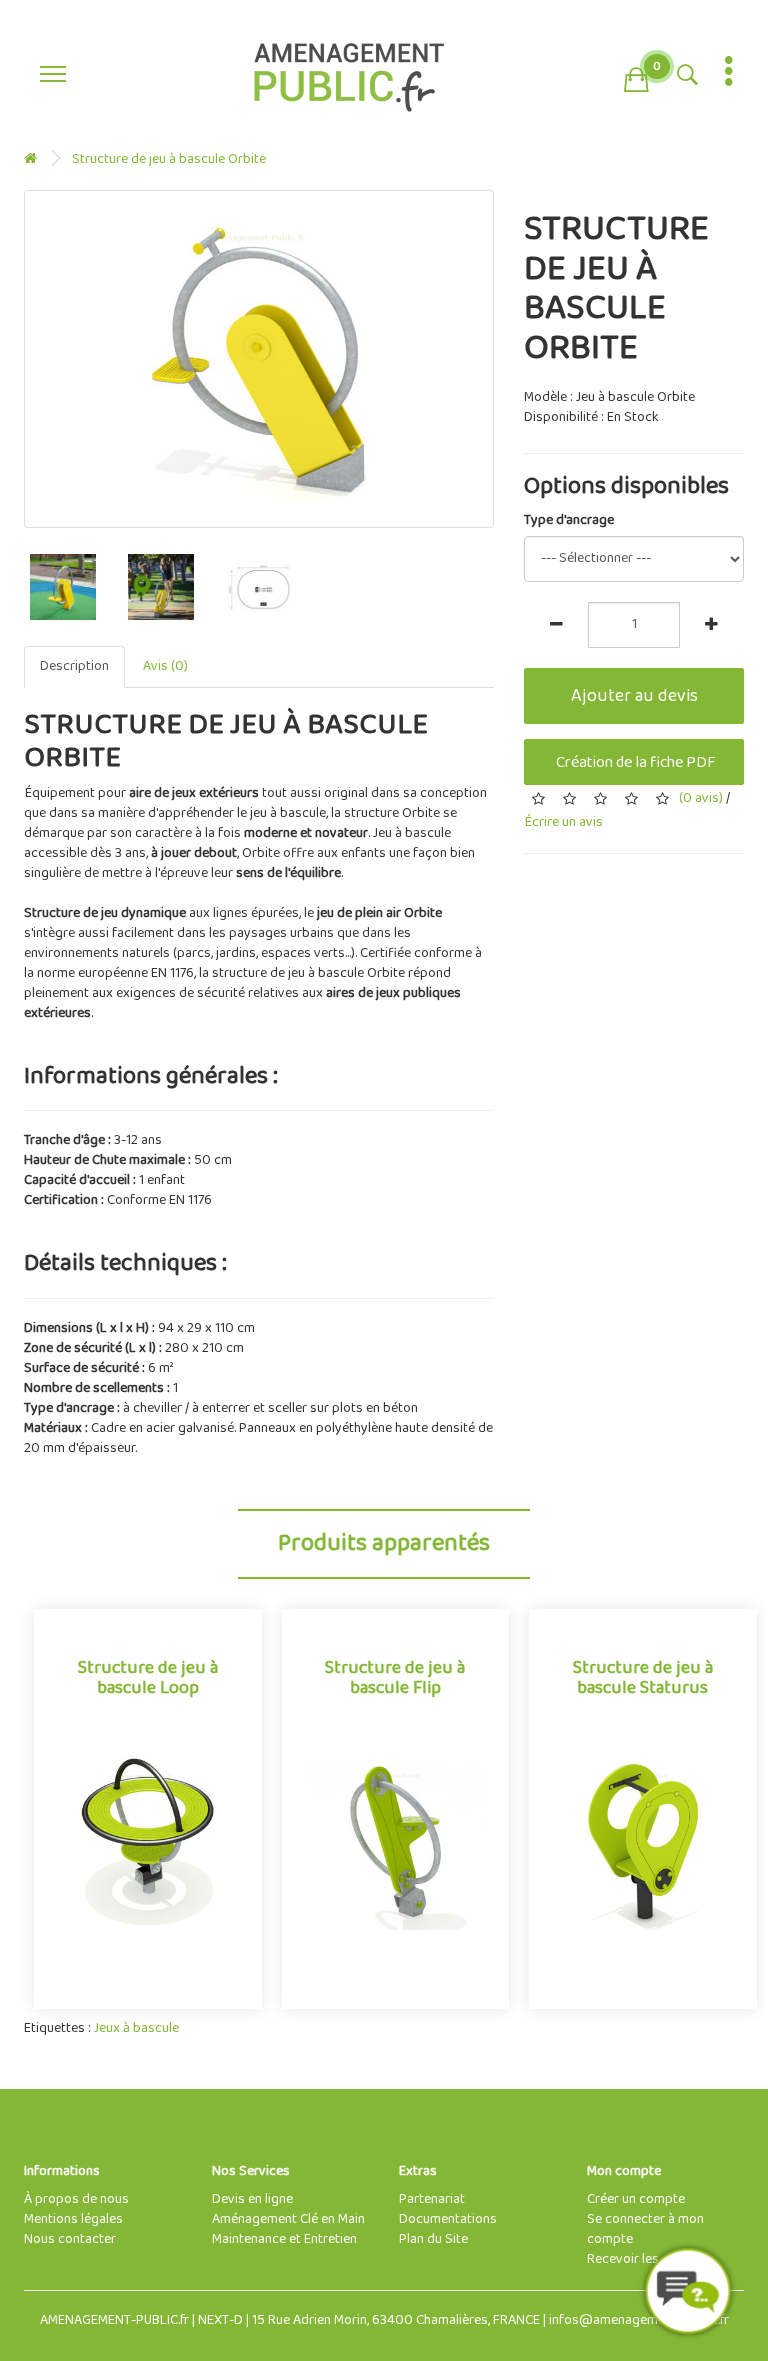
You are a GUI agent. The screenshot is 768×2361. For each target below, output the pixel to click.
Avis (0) (165, 666)
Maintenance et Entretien (284, 2239)
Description (74, 666)
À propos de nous (76, 2199)
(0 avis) (701, 798)
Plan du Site (433, 2239)
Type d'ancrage (569, 521)
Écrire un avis (563, 822)
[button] (636, 76)
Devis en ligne (252, 2199)
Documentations (448, 2219)
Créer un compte (636, 2199)
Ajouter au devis (634, 696)
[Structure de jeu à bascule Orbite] (259, 359)
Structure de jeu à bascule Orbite (169, 159)
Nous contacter (70, 2239)
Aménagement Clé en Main (288, 2219)
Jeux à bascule (136, 2028)
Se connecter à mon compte (645, 2229)
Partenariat (432, 2199)
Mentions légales (73, 2219)
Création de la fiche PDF (634, 762)
